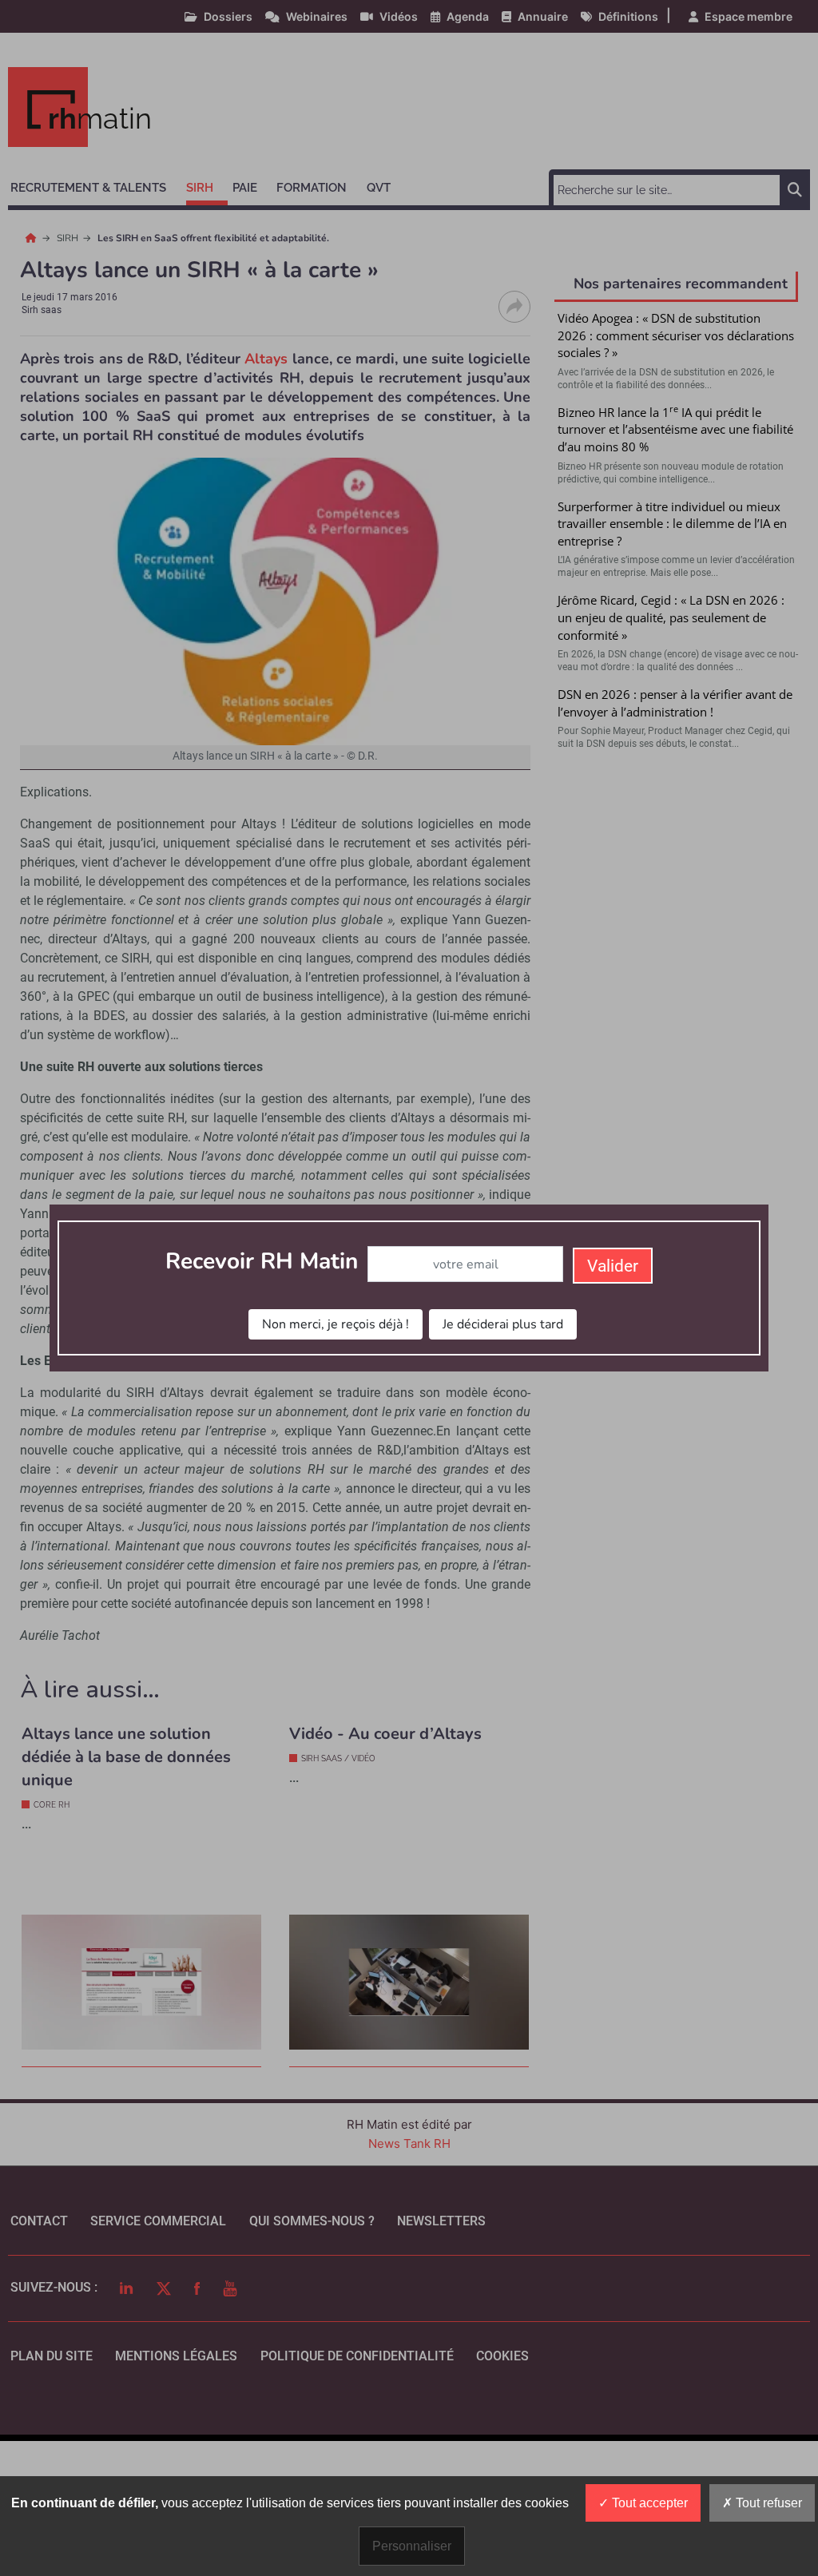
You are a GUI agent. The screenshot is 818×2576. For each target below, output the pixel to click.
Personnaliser (412, 2546)
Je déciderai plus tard (503, 1324)
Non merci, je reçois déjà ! (336, 1324)
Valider (613, 1266)
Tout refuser (767, 2503)
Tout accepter (648, 2503)
